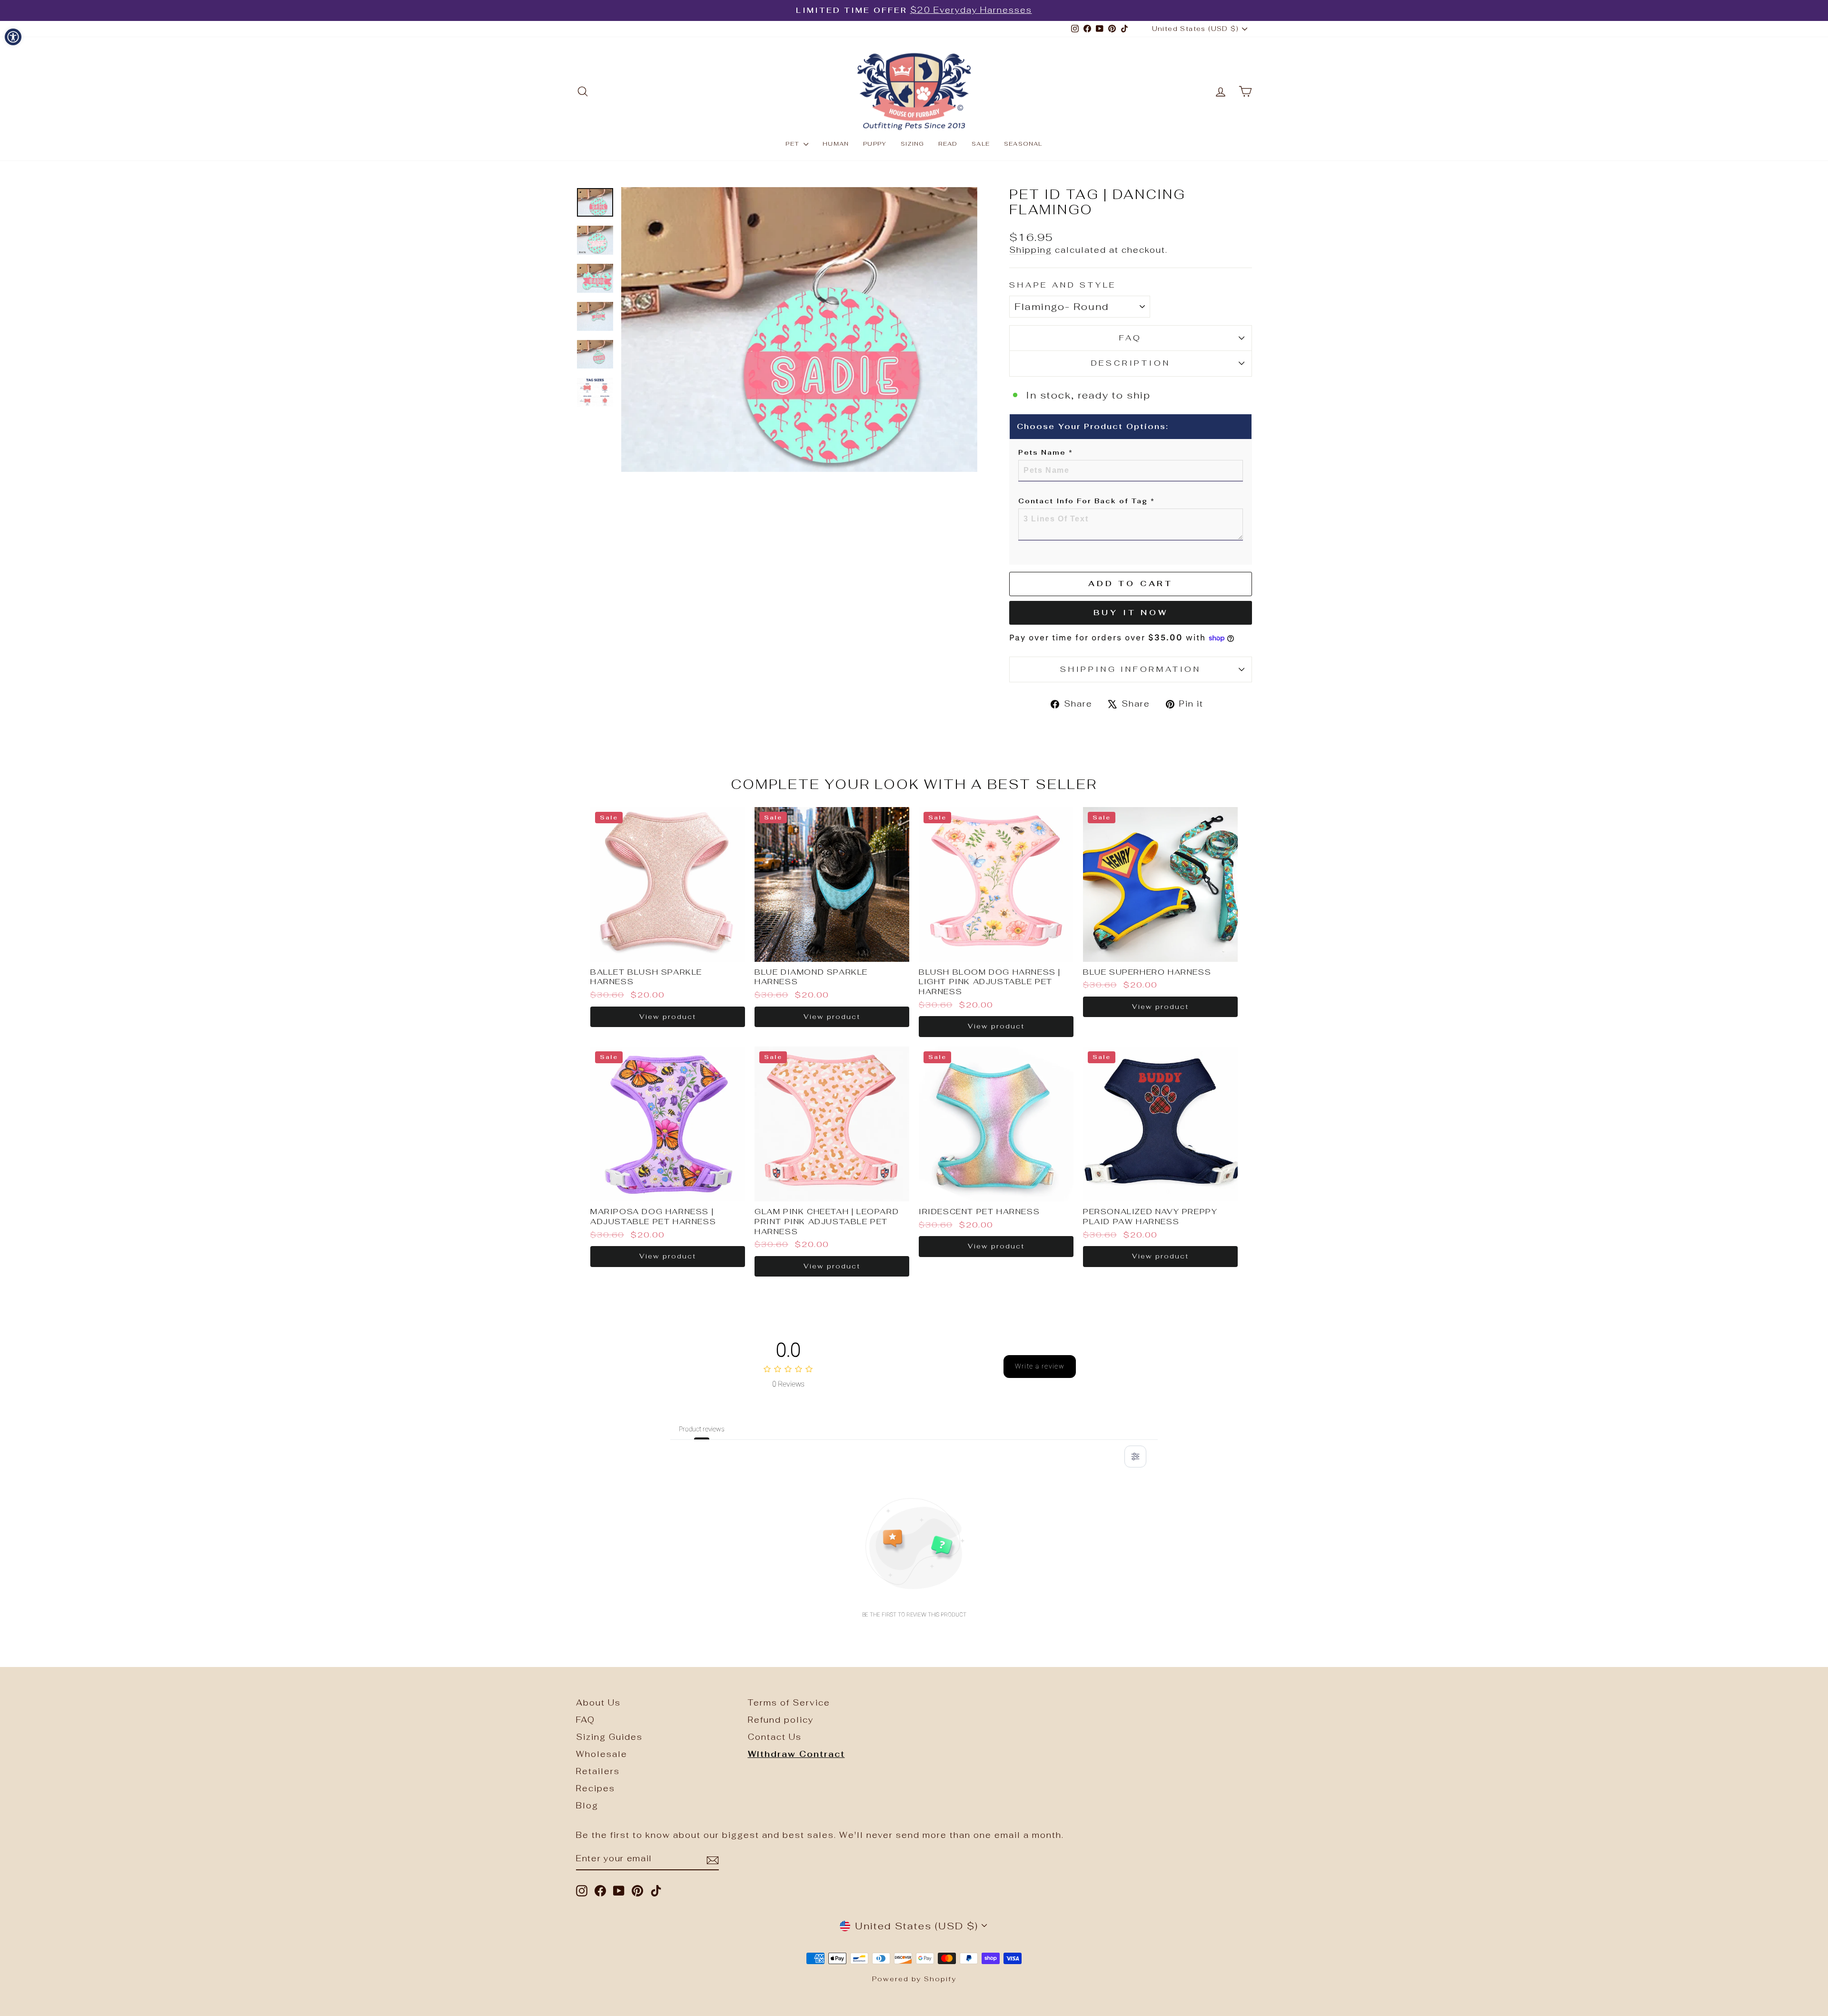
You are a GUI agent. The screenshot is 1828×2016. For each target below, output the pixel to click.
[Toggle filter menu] (1135, 1457)
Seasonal (1023, 144)
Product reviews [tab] (702, 1429)
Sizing (912, 144)
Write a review (1040, 1366)
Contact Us (775, 1737)
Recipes (596, 1788)
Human (836, 144)
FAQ (1130, 338)
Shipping (1031, 250)
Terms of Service (789, 1703)
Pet (793, 144)
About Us (598, 1703)
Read (948, 144)
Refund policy (781, 1720)
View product (668, 1017)
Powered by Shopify (914, 1979)
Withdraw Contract (796, 1754)
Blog (587, 1806)
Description (1131, 363)
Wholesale (602, 1754)
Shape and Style (1063, 285)
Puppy (875, 144)
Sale (981, 144)
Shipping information (1131, 669)
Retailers (598, 1771)
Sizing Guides (609, 1737)
